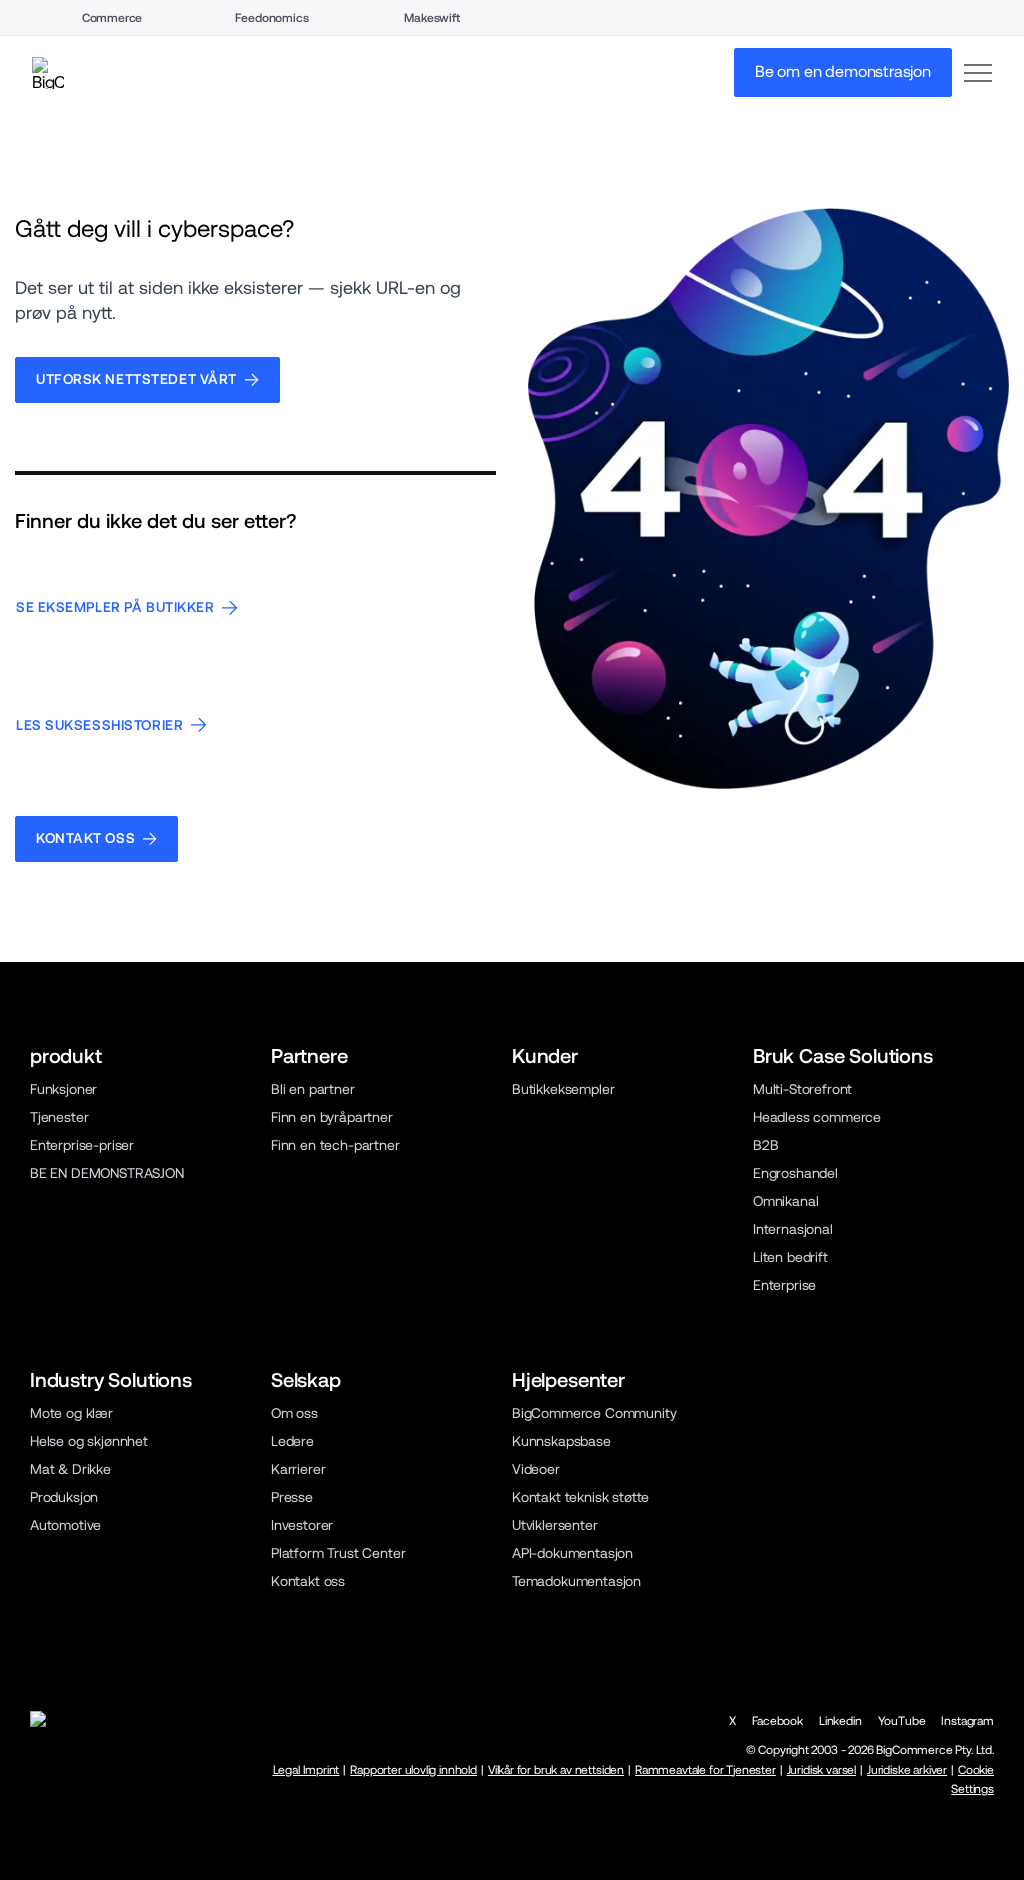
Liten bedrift (790, 1257)
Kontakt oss (308, 1581)
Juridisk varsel (821, 1770)
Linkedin (840, 1721)
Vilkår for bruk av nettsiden (556, 1770)
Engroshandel (795, 1173)
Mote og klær (71, 1413)
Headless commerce (817, 1117)
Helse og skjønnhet (89, 1441)
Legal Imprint (306, 1770)
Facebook (777, 1721)
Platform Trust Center (338, 1553)
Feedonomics (271, 18)
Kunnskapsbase (561, 1441)
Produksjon (64, 1497)
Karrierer (298, 1469)
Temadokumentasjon (576, 1581)
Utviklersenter (555, 1525)
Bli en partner (313, 1089)
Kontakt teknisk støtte (580, 1497)
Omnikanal (786, 1201)
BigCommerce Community (594, 1413)
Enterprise (784, 1285)
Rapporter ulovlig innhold (413, 1770)
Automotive (65, 1525)
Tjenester (59, 1117)
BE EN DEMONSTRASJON (107, 1173)
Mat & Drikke (70, 1469)
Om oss (294, 1413)
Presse (292, 1497)
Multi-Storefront (802, 1089)
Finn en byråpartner (332, 1117)
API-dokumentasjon (572, 1553)
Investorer (302, 1525)
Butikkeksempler (563, 1089)
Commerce (112, 18)
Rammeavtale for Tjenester (705, 1770)
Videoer (536, 1469)
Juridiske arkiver (907, 1770)
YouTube (902, 1721)
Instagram (967, 1721)
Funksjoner (63, 1089)
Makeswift (432, 18)
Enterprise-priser (82, 1145)
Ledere (292, 1441)
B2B (766, 1145)
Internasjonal (793, 1229)
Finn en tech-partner (335, 1145)
